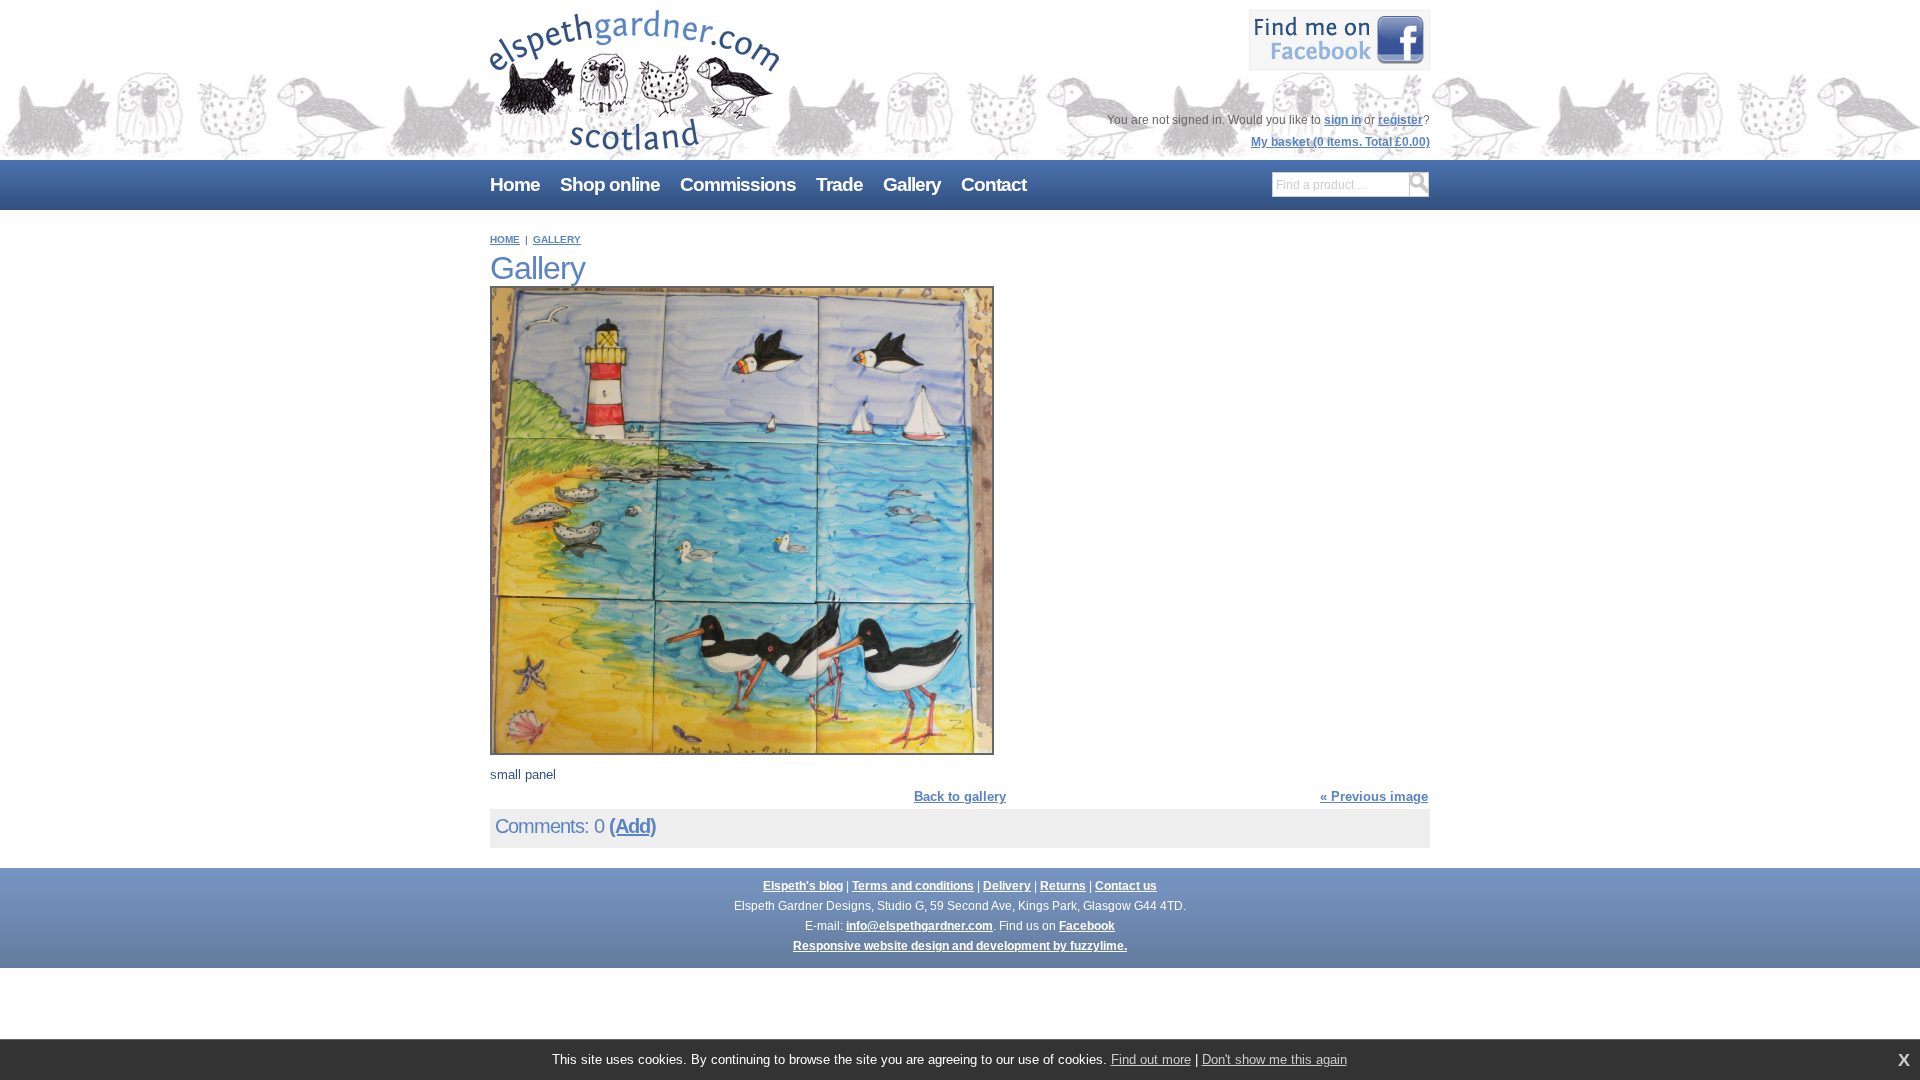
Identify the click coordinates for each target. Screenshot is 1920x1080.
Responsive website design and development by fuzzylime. (960, 946)
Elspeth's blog (803, 886)
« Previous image (1374, 796)
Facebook (1087, 926)
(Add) (632, 826)
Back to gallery (960, 796)
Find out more (1151, 1059)
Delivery (1007, 886)
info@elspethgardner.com (919, 926)
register (1400, 120)
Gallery (557, 239)
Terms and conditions (913, 886)
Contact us (1126, 886)
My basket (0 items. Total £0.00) (1340, 142)
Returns (1063, 886)
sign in (1342, 120)
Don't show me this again (1274, 1059)
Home (505, 239)
